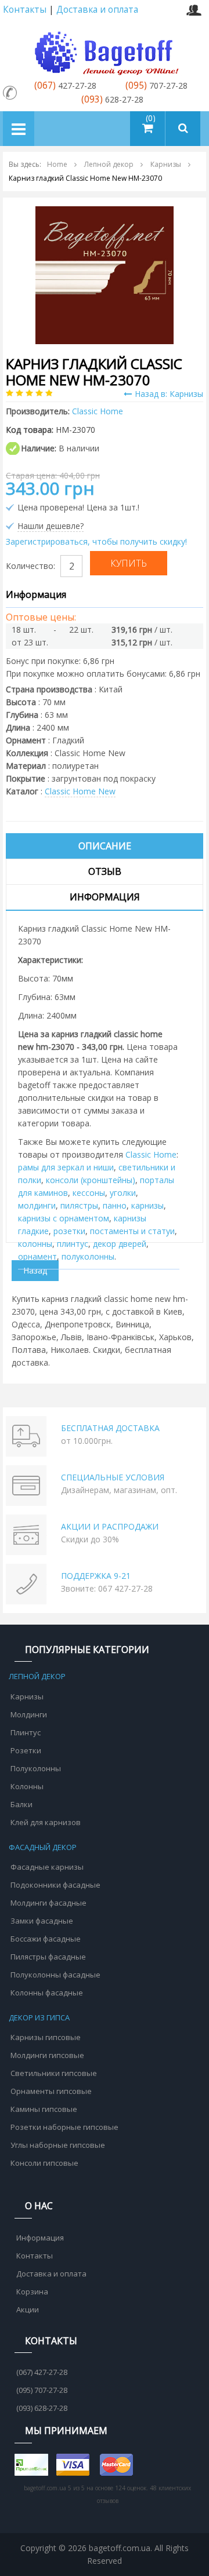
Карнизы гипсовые (46, 2037)
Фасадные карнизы (47, 1867)
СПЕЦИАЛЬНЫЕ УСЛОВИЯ (113, 1477)
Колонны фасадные (47, 1993)
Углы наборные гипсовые (58, 2145)
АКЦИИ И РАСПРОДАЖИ (110, 1526)
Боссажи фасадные (46, 1939)
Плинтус (26, 1732)
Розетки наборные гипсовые (64, 2127)
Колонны (27, 1786)
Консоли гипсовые (44, 2163)
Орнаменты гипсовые (51, 2091)
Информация (105, 897)
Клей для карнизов (46, 1822)
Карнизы (27, 1696)
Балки (21, 1804)
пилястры (79, 1205)
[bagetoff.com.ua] (105, 51)
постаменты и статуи (132, 1231)
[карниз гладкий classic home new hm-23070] (105, 274)
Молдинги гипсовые (47, 2055)
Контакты (25, 10)
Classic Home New (80, 791)
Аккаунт (194, 10)
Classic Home (151, 1154)
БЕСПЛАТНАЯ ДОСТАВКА (110, 1428)
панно (115, 1205)
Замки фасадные (42, 1921)
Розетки (26, 1750)
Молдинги (29, 1714)
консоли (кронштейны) (91, 1180)
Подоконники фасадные (55, 1885)
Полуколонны (36, 1768)
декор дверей (120, 1244)
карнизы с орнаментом (64, 1218)
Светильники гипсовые (54, 2073)
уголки (123, 1193)
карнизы (147, 1205)
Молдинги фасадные (48, 1903)
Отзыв (105, 871)
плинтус (73, 1244)
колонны (35, 1244)
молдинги (37, 1205)
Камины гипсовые (44, 2109)
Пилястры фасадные (48, 1957)
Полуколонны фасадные (55, 1975)
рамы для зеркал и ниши (66, 1167)
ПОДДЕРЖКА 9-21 (96, 1576)
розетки (69, 1231)
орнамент (37, 1256)
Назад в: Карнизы (169, 394)
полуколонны (88, 1256)
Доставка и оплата (97, 10)
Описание (105, 846)
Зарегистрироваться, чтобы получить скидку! (96, 541)
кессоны (89, 1193)
